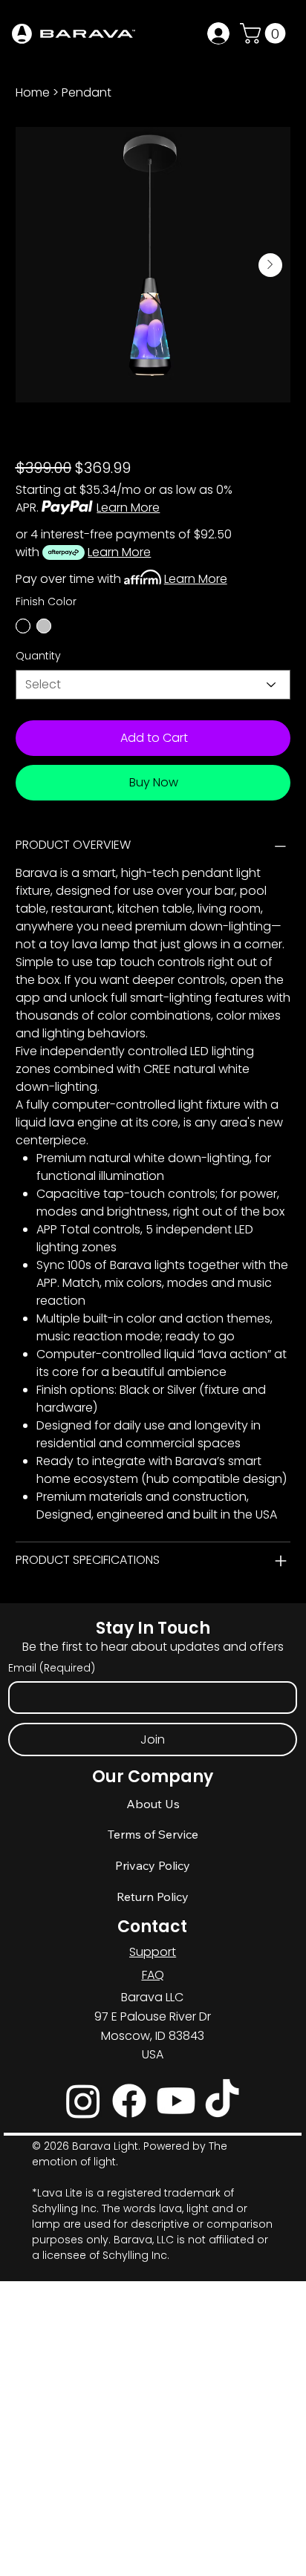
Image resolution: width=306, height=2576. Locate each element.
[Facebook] (129, 2101)
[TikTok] (222, 2101)
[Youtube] (176, 2101)
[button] (265, 33)
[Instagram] (83, 2101)
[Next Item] (270, 265)
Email (52, 1668)
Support (153, 1952)
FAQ (153, 1975)
